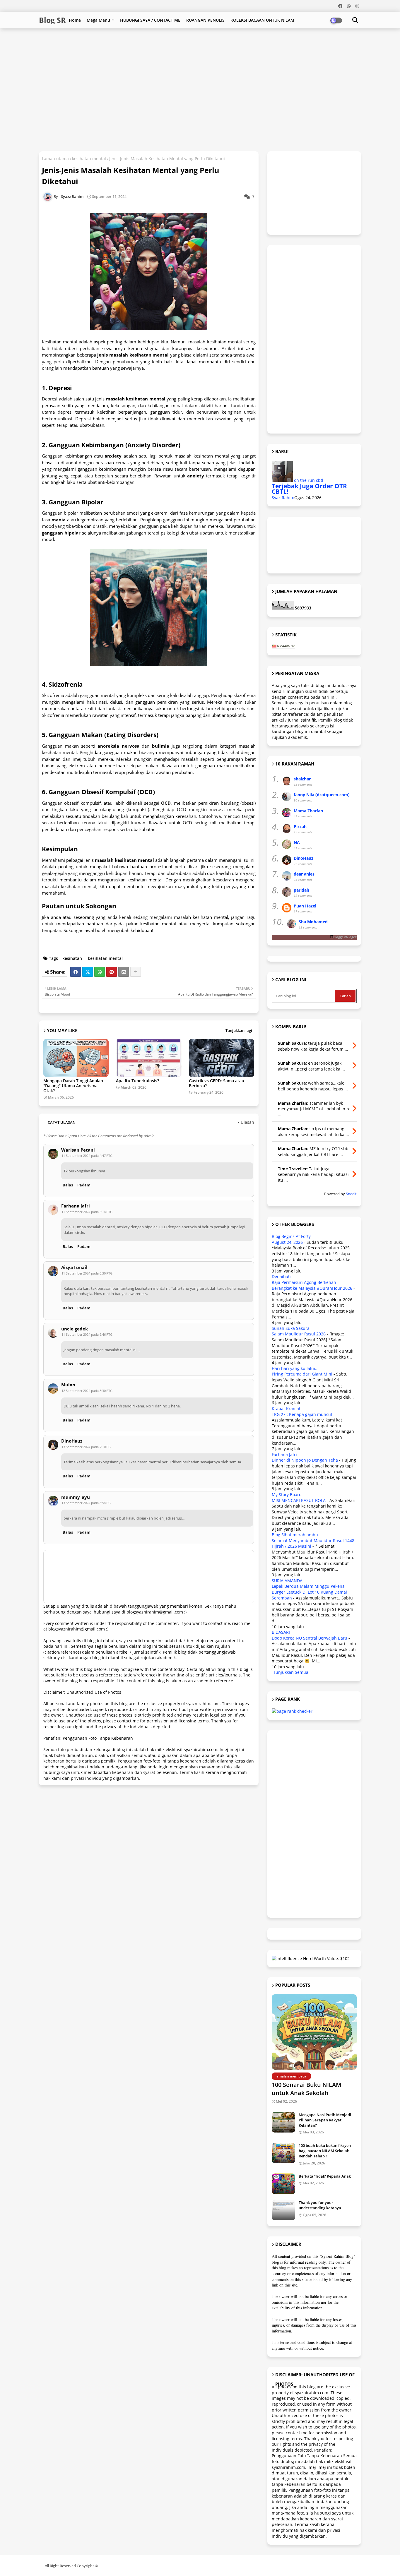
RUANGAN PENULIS (205, 20)
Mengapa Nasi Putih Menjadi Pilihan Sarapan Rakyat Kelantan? (325, 2120)
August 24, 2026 (287, 1242)
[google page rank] (292, 1711)
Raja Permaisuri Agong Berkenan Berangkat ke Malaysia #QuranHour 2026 (312, 1285)
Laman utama (55, 159)
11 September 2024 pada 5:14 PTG (87, 1212)
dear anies (304, 874)
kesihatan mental (89, 159)
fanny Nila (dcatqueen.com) (322, 795)
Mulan (68, 1385)
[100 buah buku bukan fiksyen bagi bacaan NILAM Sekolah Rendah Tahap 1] (283, 2153)
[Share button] (136, 972)
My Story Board (287, 1495)
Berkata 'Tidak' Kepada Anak (325, 2176)
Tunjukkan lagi (239, 1030)
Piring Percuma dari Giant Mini (302, 1374)
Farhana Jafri (76, 1206)
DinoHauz (72, 1441)
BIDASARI (281, 1632)
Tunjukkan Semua (291, 1672)
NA (297, 842)
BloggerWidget (345, 937)
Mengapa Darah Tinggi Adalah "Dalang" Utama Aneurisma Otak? (73, 1086)
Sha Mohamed (313, 922)
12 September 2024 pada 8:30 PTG (87, 1391)
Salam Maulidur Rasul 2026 (299, 1334)
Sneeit (351, 1194)
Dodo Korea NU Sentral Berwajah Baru (310, 1638)
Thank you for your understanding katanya (320, 2205)
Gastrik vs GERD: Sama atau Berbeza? (217, 1083)
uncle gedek (75, 1329)
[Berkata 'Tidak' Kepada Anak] (283, 2184)
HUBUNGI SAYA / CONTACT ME (150, 20)
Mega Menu (98, 20)
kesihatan (72, 958)
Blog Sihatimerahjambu (295, 1535)
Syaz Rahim (283, 497)
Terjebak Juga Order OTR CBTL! (309, 489)
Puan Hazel (305, 906)
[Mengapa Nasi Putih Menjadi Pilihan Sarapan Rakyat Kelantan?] (283, 2122)
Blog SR (52, 20)
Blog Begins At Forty (291, 1236)
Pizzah (300, 827)
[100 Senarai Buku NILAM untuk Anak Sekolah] (314, 2032)
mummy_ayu (76, 1497)
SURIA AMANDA (287, 1581)
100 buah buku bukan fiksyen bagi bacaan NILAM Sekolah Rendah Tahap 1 (325, 2151)
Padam (84, 1185)
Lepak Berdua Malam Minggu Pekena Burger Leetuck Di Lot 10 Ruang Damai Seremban (309, 1592)
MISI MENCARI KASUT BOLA (299, 1500)
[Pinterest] (112, 972)
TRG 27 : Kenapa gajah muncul (302, 1414)
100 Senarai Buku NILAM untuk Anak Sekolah (306, 2089)
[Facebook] (76, 972)
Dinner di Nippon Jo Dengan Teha (305, 1460)
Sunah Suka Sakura (291, 1328)
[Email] (124, 972)
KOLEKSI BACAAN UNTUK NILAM (262, 20)
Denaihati (281, 1276)
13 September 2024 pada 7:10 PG (86, 1447)
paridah (301, 890)
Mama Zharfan (308, 811)
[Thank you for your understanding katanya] (283, 2210)
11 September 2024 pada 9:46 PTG (87, 1334)
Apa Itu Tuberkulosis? (137, 1081)
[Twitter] (88, 972)
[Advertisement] (181, 47)
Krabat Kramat (286, 1408)
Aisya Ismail (74, 1267)
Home (75, 20)
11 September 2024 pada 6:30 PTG (87, 1273)
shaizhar (302, 779)
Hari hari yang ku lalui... (295, 1368)
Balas (68, 1185)
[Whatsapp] (100, 972)
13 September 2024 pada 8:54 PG (86, 1503)
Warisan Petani (78, 1150)
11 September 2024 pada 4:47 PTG (87, 1156)
